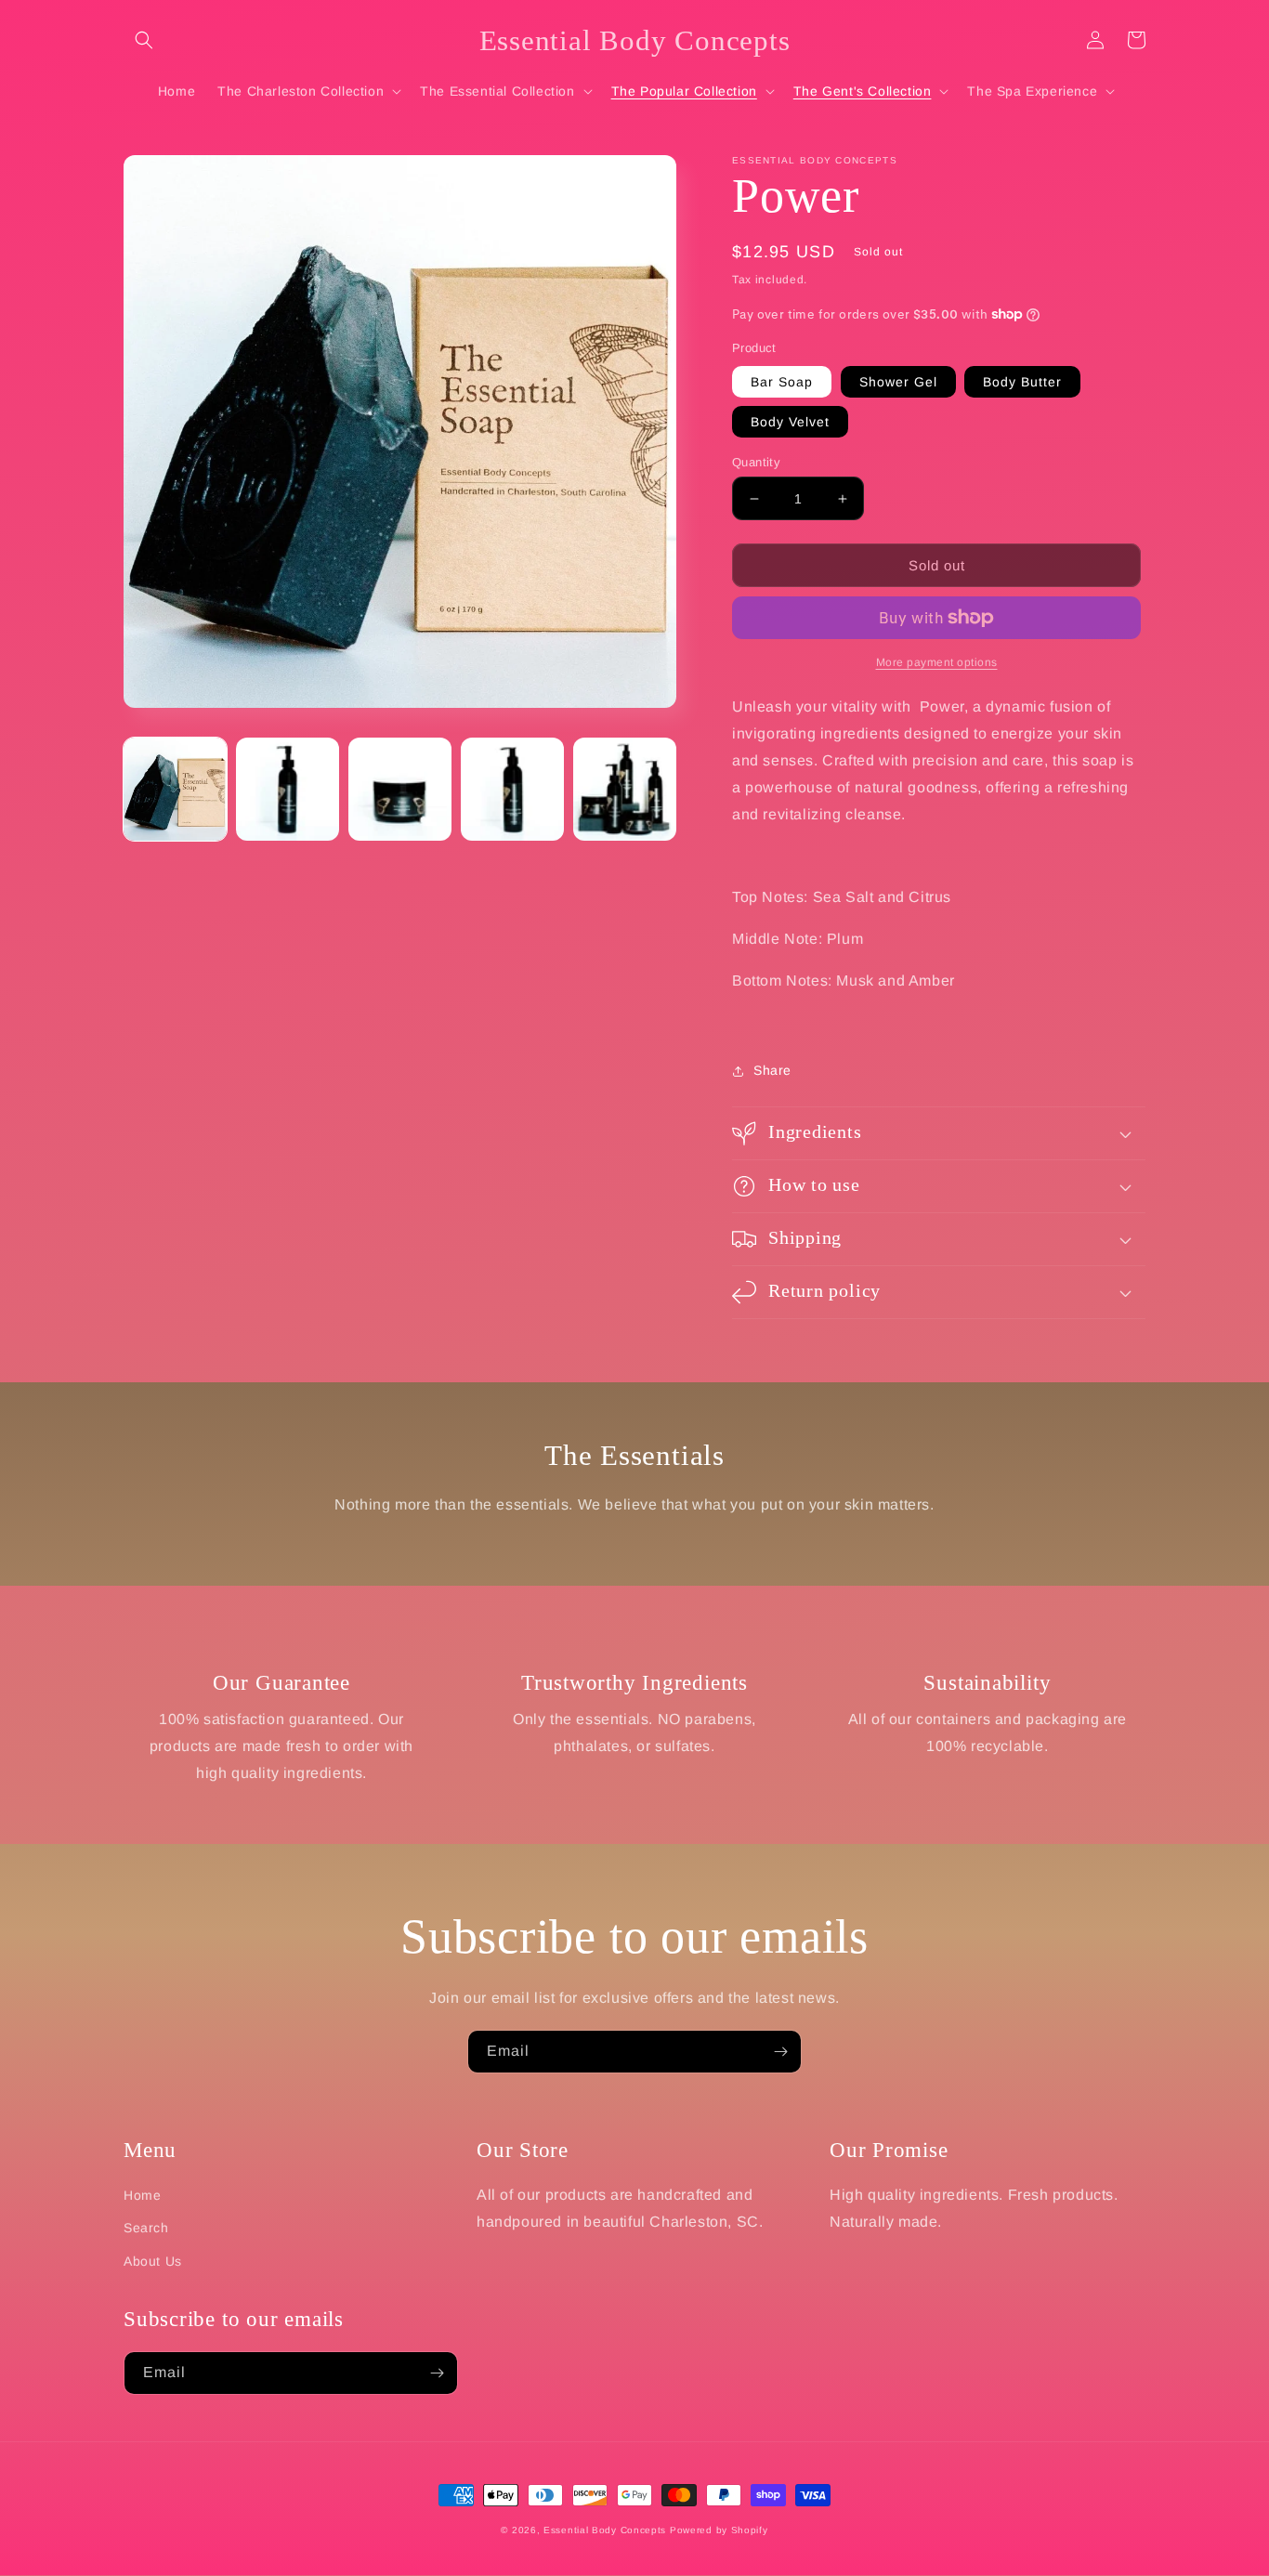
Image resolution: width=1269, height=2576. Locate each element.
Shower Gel (898, 382)
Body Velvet (790, 422)
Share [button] (772, 1070)
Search (146, 2228)
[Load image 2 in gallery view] (288, 789)
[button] (144, 40)
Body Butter (1022, 382)
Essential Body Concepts (605, 2530)
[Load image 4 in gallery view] (512, 789)
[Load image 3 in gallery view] (400, 789)
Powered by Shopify (719, 2530)
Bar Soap (782, 382)
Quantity (756, 462)
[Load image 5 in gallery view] (625, 789)
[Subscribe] (780, 2052)
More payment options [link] (937, 662)
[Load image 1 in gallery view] (175, 789)
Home (142, 2195)
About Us (153, 2261)
